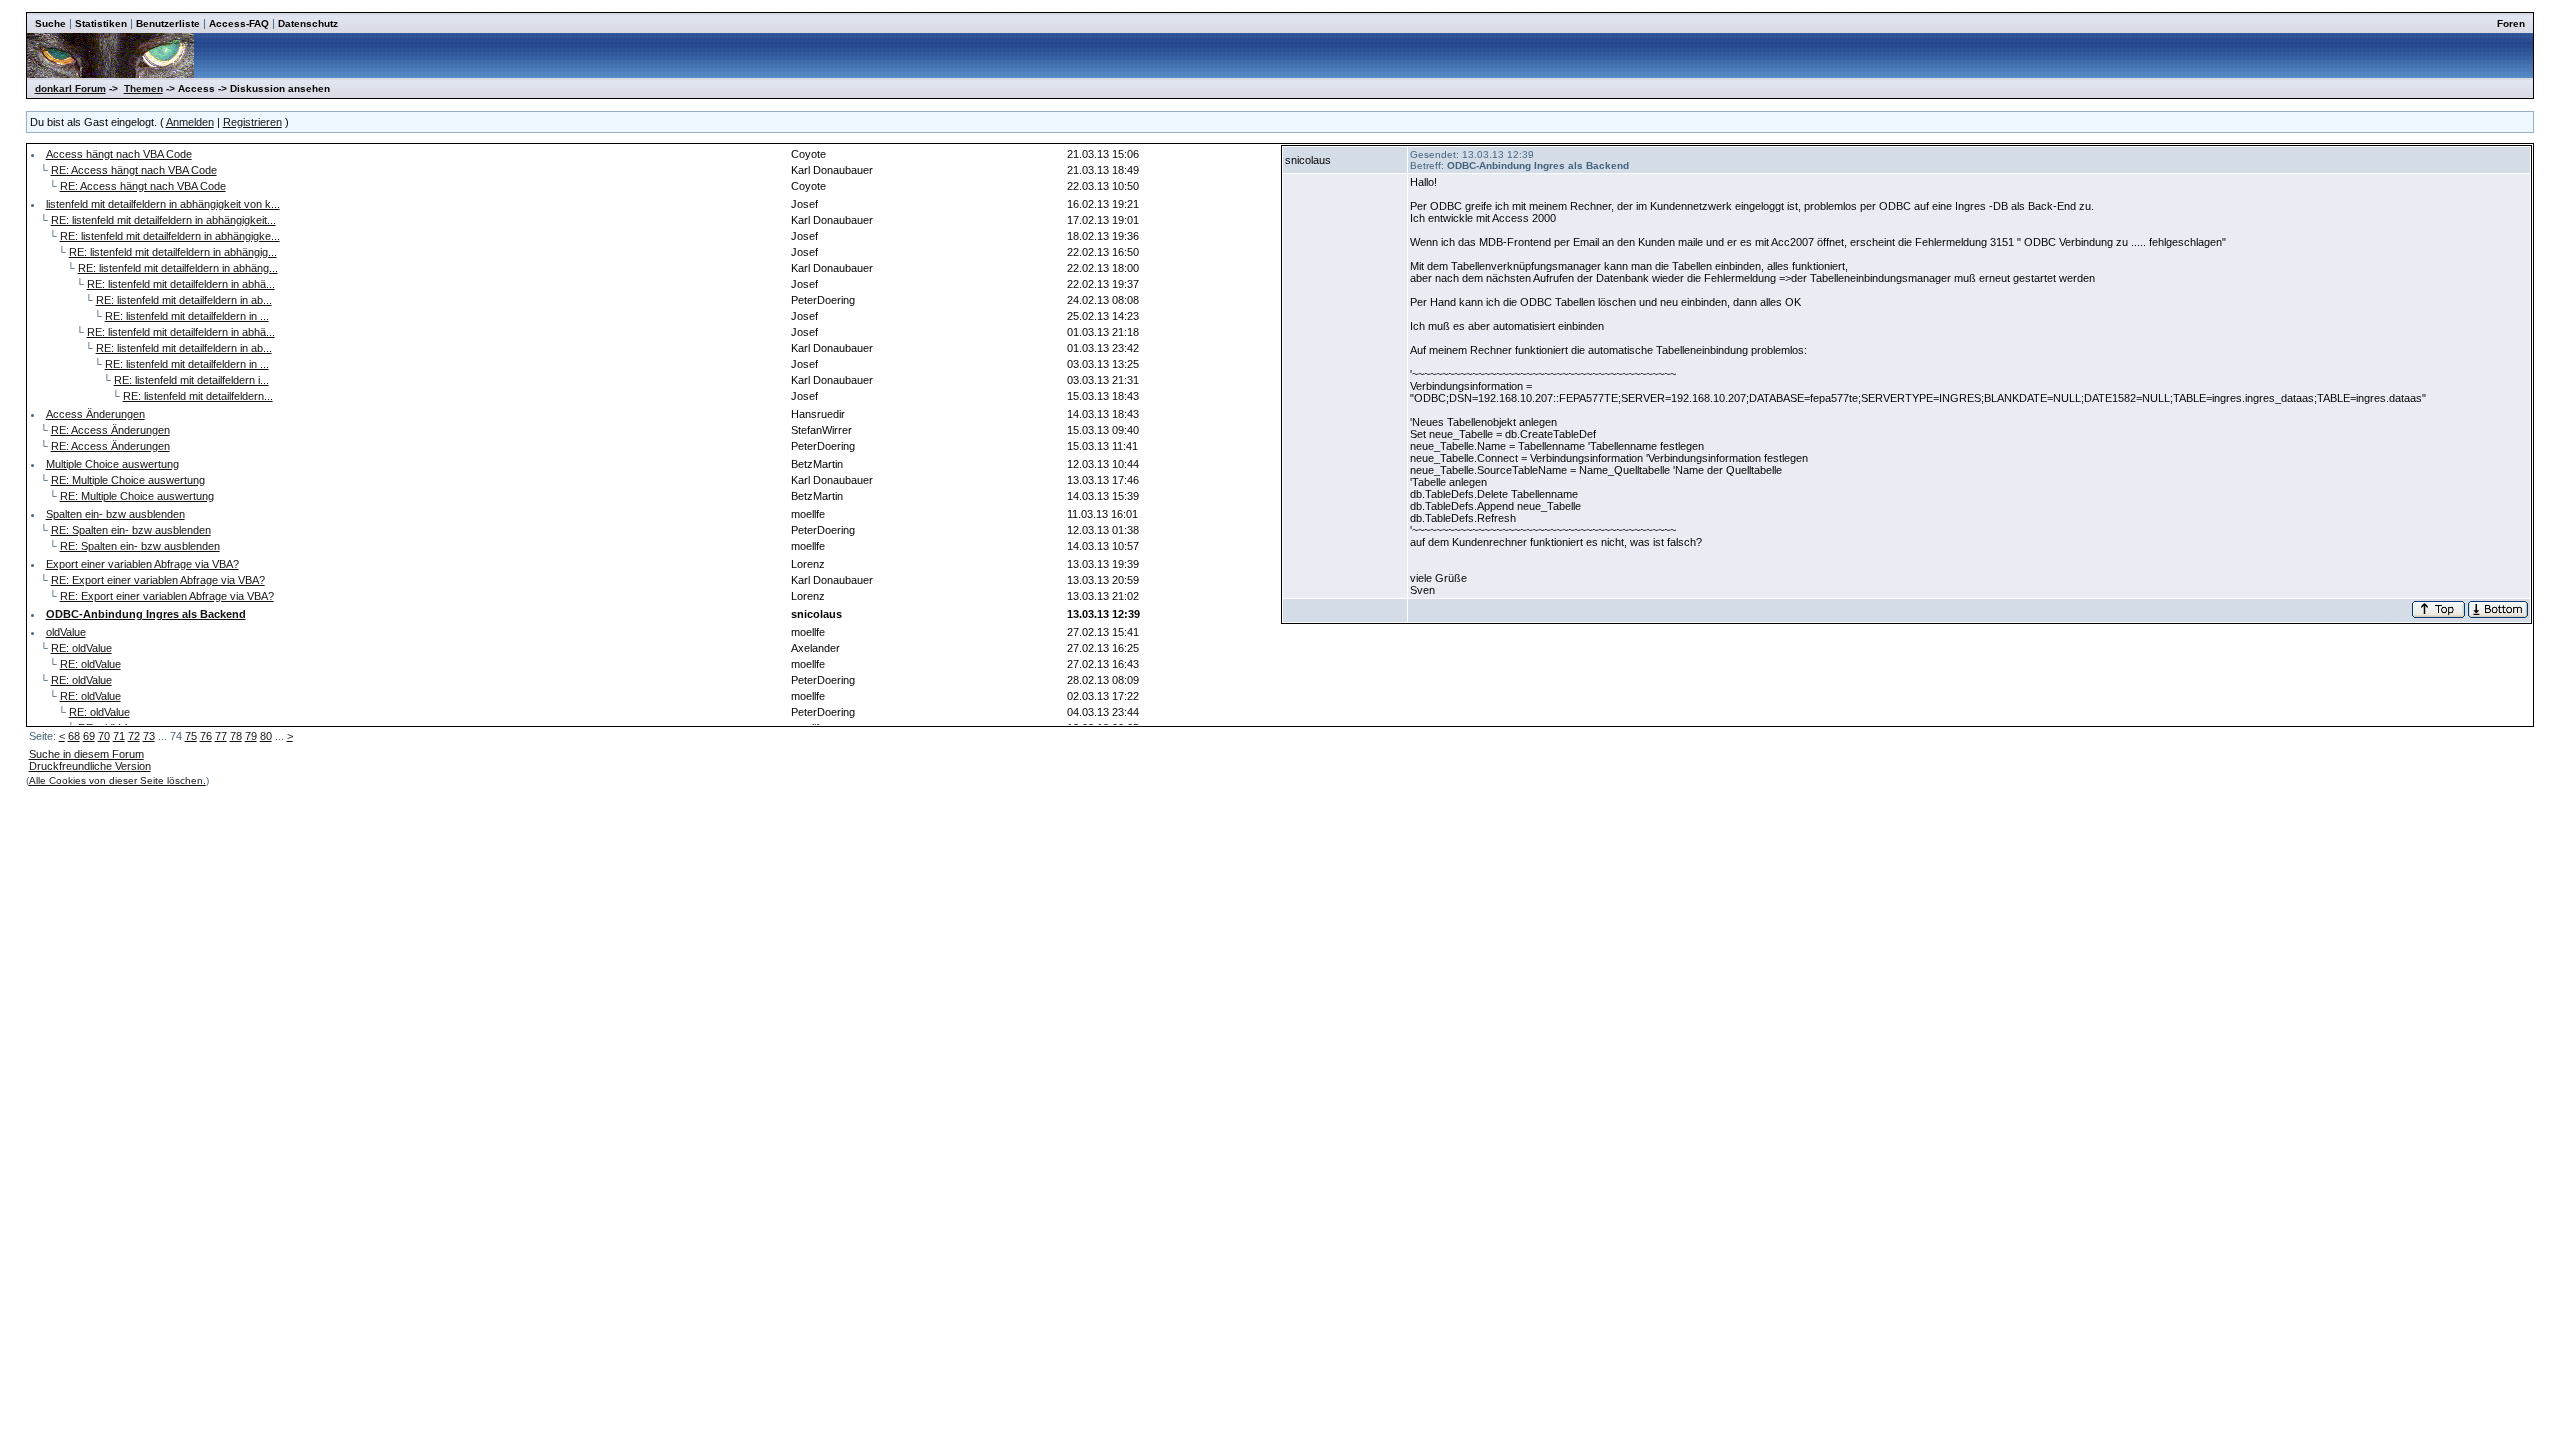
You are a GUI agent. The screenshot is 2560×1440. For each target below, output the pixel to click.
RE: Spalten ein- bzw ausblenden (131, 530)
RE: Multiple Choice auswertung (128, 480)
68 (74, 736)
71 (119, 736)
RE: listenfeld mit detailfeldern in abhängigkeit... (163, 220)
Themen (143, 88)
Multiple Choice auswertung (112, 464)
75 (191, 736)
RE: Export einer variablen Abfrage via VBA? (158, 580)
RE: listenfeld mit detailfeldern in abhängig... (173, 252)
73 (149, 736)
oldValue (66, 632)
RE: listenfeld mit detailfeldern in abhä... (181, 284)
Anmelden (190, 122)
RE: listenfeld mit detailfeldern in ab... (184, 300)
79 (251, 736)
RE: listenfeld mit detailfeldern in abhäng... (178, 268)
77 (221, 736)
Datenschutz (308, 23)
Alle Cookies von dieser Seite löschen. (117, 780)
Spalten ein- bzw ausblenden (115, 514)
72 (134, 736)
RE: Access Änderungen (110, 430)
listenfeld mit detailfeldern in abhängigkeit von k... (163, 204)
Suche (50, 23)
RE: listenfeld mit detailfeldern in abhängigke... (170, 236)
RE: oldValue (81, 648)
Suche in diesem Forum (86, 754)
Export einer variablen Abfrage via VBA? (142, 564)
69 (89, 736)
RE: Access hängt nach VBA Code (134, 170)
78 (236, 736)
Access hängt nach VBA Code (119, 154)
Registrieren (252, 122)
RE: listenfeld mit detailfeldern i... (191, 380)
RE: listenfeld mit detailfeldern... (198, 396)
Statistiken (101, 23)
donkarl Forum (70, 88)
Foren (2511, 23)
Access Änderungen (95, 414)
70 (104, 736)
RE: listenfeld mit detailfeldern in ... (187, 316)
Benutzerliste (168, 23)
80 (266, 736)
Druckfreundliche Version (90, 766)
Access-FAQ (239, 23)
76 (206, 736)
